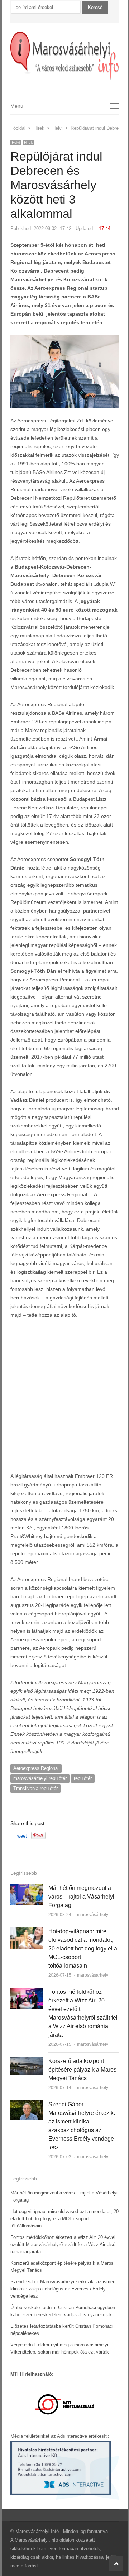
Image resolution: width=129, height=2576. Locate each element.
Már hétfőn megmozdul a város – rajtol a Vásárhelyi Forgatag (81, 1897)
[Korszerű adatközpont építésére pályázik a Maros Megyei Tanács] (27, 2061)
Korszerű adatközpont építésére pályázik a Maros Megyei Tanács (82, 2070)
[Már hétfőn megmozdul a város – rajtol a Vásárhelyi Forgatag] (27, 1888)
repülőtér (83, 1778)
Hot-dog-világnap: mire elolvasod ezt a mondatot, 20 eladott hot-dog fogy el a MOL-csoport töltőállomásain (83, 1948)
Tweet (21, 1836)
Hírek (28, 142)
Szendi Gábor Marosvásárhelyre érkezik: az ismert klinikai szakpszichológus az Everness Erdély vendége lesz (63, 2289)
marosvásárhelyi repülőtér (40, 1778)
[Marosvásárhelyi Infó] (65, 56)
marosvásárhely (93, 1915)
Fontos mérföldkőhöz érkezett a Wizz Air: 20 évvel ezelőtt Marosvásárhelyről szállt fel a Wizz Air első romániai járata (63, 2244)
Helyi (16, 142)
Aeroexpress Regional (36, 1768)
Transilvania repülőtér (35, 1788)
